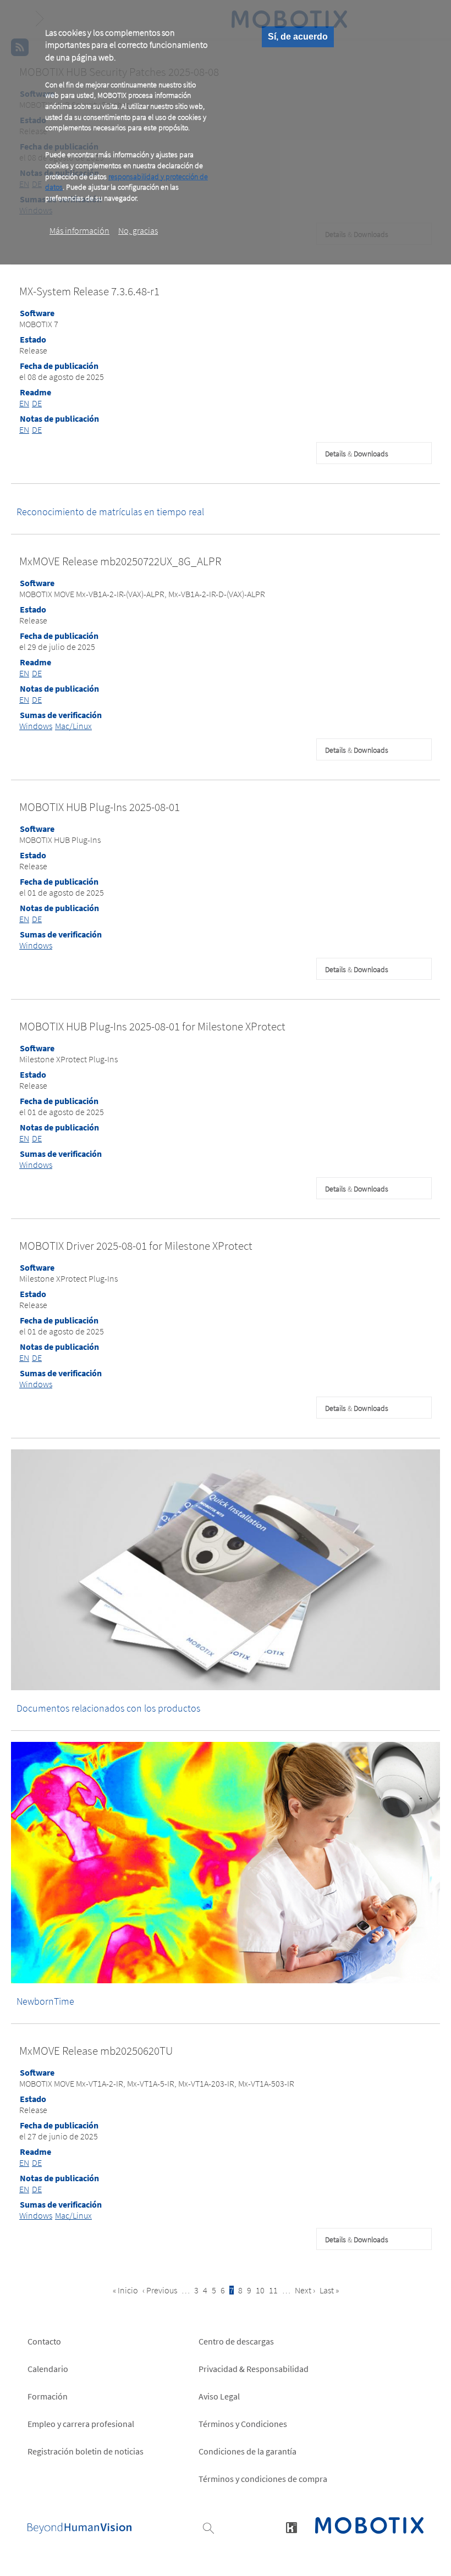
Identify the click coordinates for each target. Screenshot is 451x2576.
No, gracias (138, 230)
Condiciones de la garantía (248, 2451)
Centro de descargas (236, 2341)
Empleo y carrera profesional (81, 2424)
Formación (48, 2396)
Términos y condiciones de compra (263, 2479)
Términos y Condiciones (243, 2424)
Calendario (48, 2369)
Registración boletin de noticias (86, 2451)
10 (260, 2290)
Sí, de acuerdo (298, 37)
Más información (79, 230)
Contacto (44, 2341)
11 (273, 2290)
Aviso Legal (219, 2396)
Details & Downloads (357, 454)
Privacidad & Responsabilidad (254, 2369)
